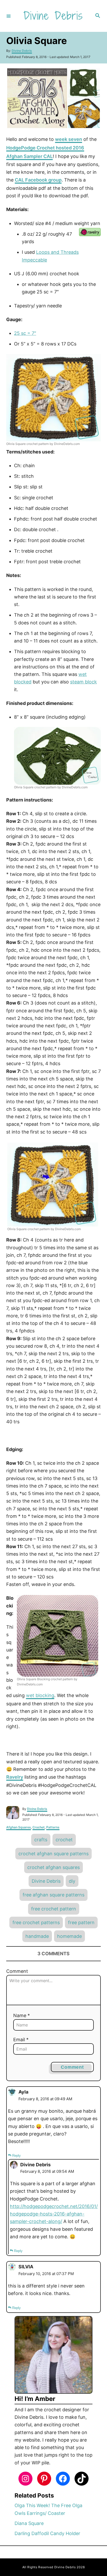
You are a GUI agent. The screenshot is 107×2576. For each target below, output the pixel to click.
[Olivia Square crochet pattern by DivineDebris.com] (53, 398)
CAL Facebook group (38, 180)
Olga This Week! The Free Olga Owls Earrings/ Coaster (48, 2509)
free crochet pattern (54, 1909)
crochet (64, 1840)
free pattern (81, 1922)
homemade (69, 1936)
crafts (41, 1840)
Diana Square (29, 2523)
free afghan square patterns (53, 1895)
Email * (21, 2040)
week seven (69, 139)
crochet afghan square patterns (53, 1854)
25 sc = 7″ (25, 333)
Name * (22, 2015)
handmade (37, 1936)
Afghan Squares (19, 1827)
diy (72, 1881)
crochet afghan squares (53, 1867)
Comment (17, 1971)
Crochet (39, 1827)
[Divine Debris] (53, 16)
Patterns (53, 1827)
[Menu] (9, 16)
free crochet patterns (36, 1922)
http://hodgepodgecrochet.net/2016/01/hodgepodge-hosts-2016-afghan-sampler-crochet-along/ (54, 2214)
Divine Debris (22, 51)
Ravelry (15, 1777)
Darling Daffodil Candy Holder (47, 2533)
